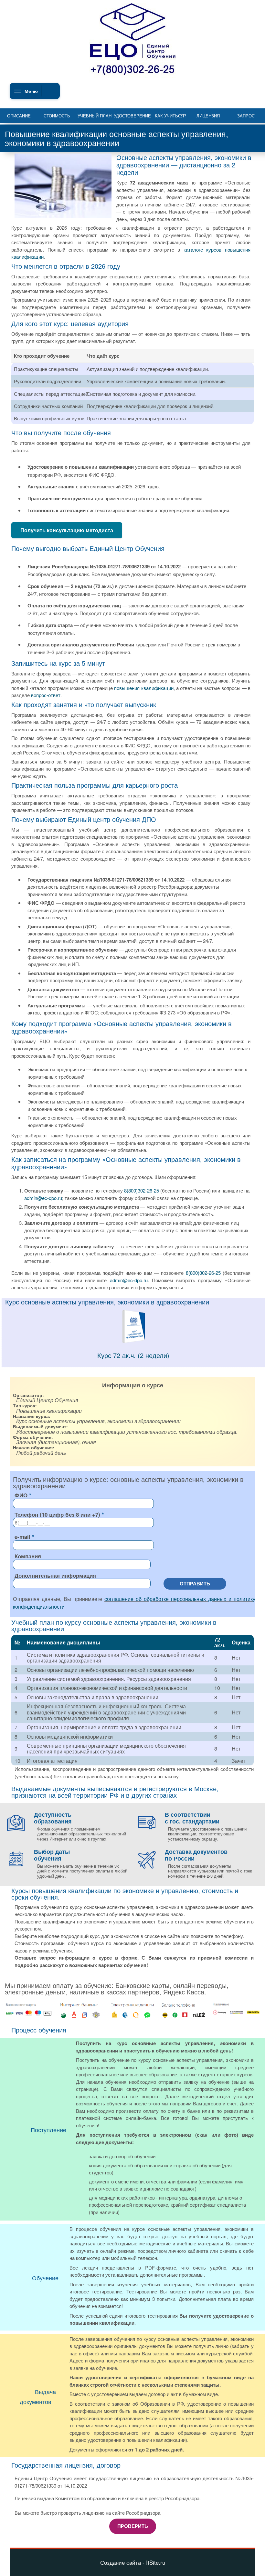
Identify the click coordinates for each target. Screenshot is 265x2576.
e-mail (22, 1537)
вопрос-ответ (46, 695)
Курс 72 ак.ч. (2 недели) (133, 1355)
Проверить (133, 2526)
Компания (28, 1556)
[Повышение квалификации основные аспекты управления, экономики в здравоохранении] (133, 1341)
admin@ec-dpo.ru (43, 1198)
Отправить (195, 1583)
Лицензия (208, 116)
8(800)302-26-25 (142, 1190)
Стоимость (57, 116)
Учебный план (95, 116)
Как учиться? (170, 116)
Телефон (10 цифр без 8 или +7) (57, 1514)
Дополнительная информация (55, 1575)
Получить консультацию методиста (67, 530)
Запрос (246, 116)
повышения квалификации (144, 688)
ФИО (21, 1495)
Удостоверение (132, 116)
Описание (19, 116)
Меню (31, 91)
